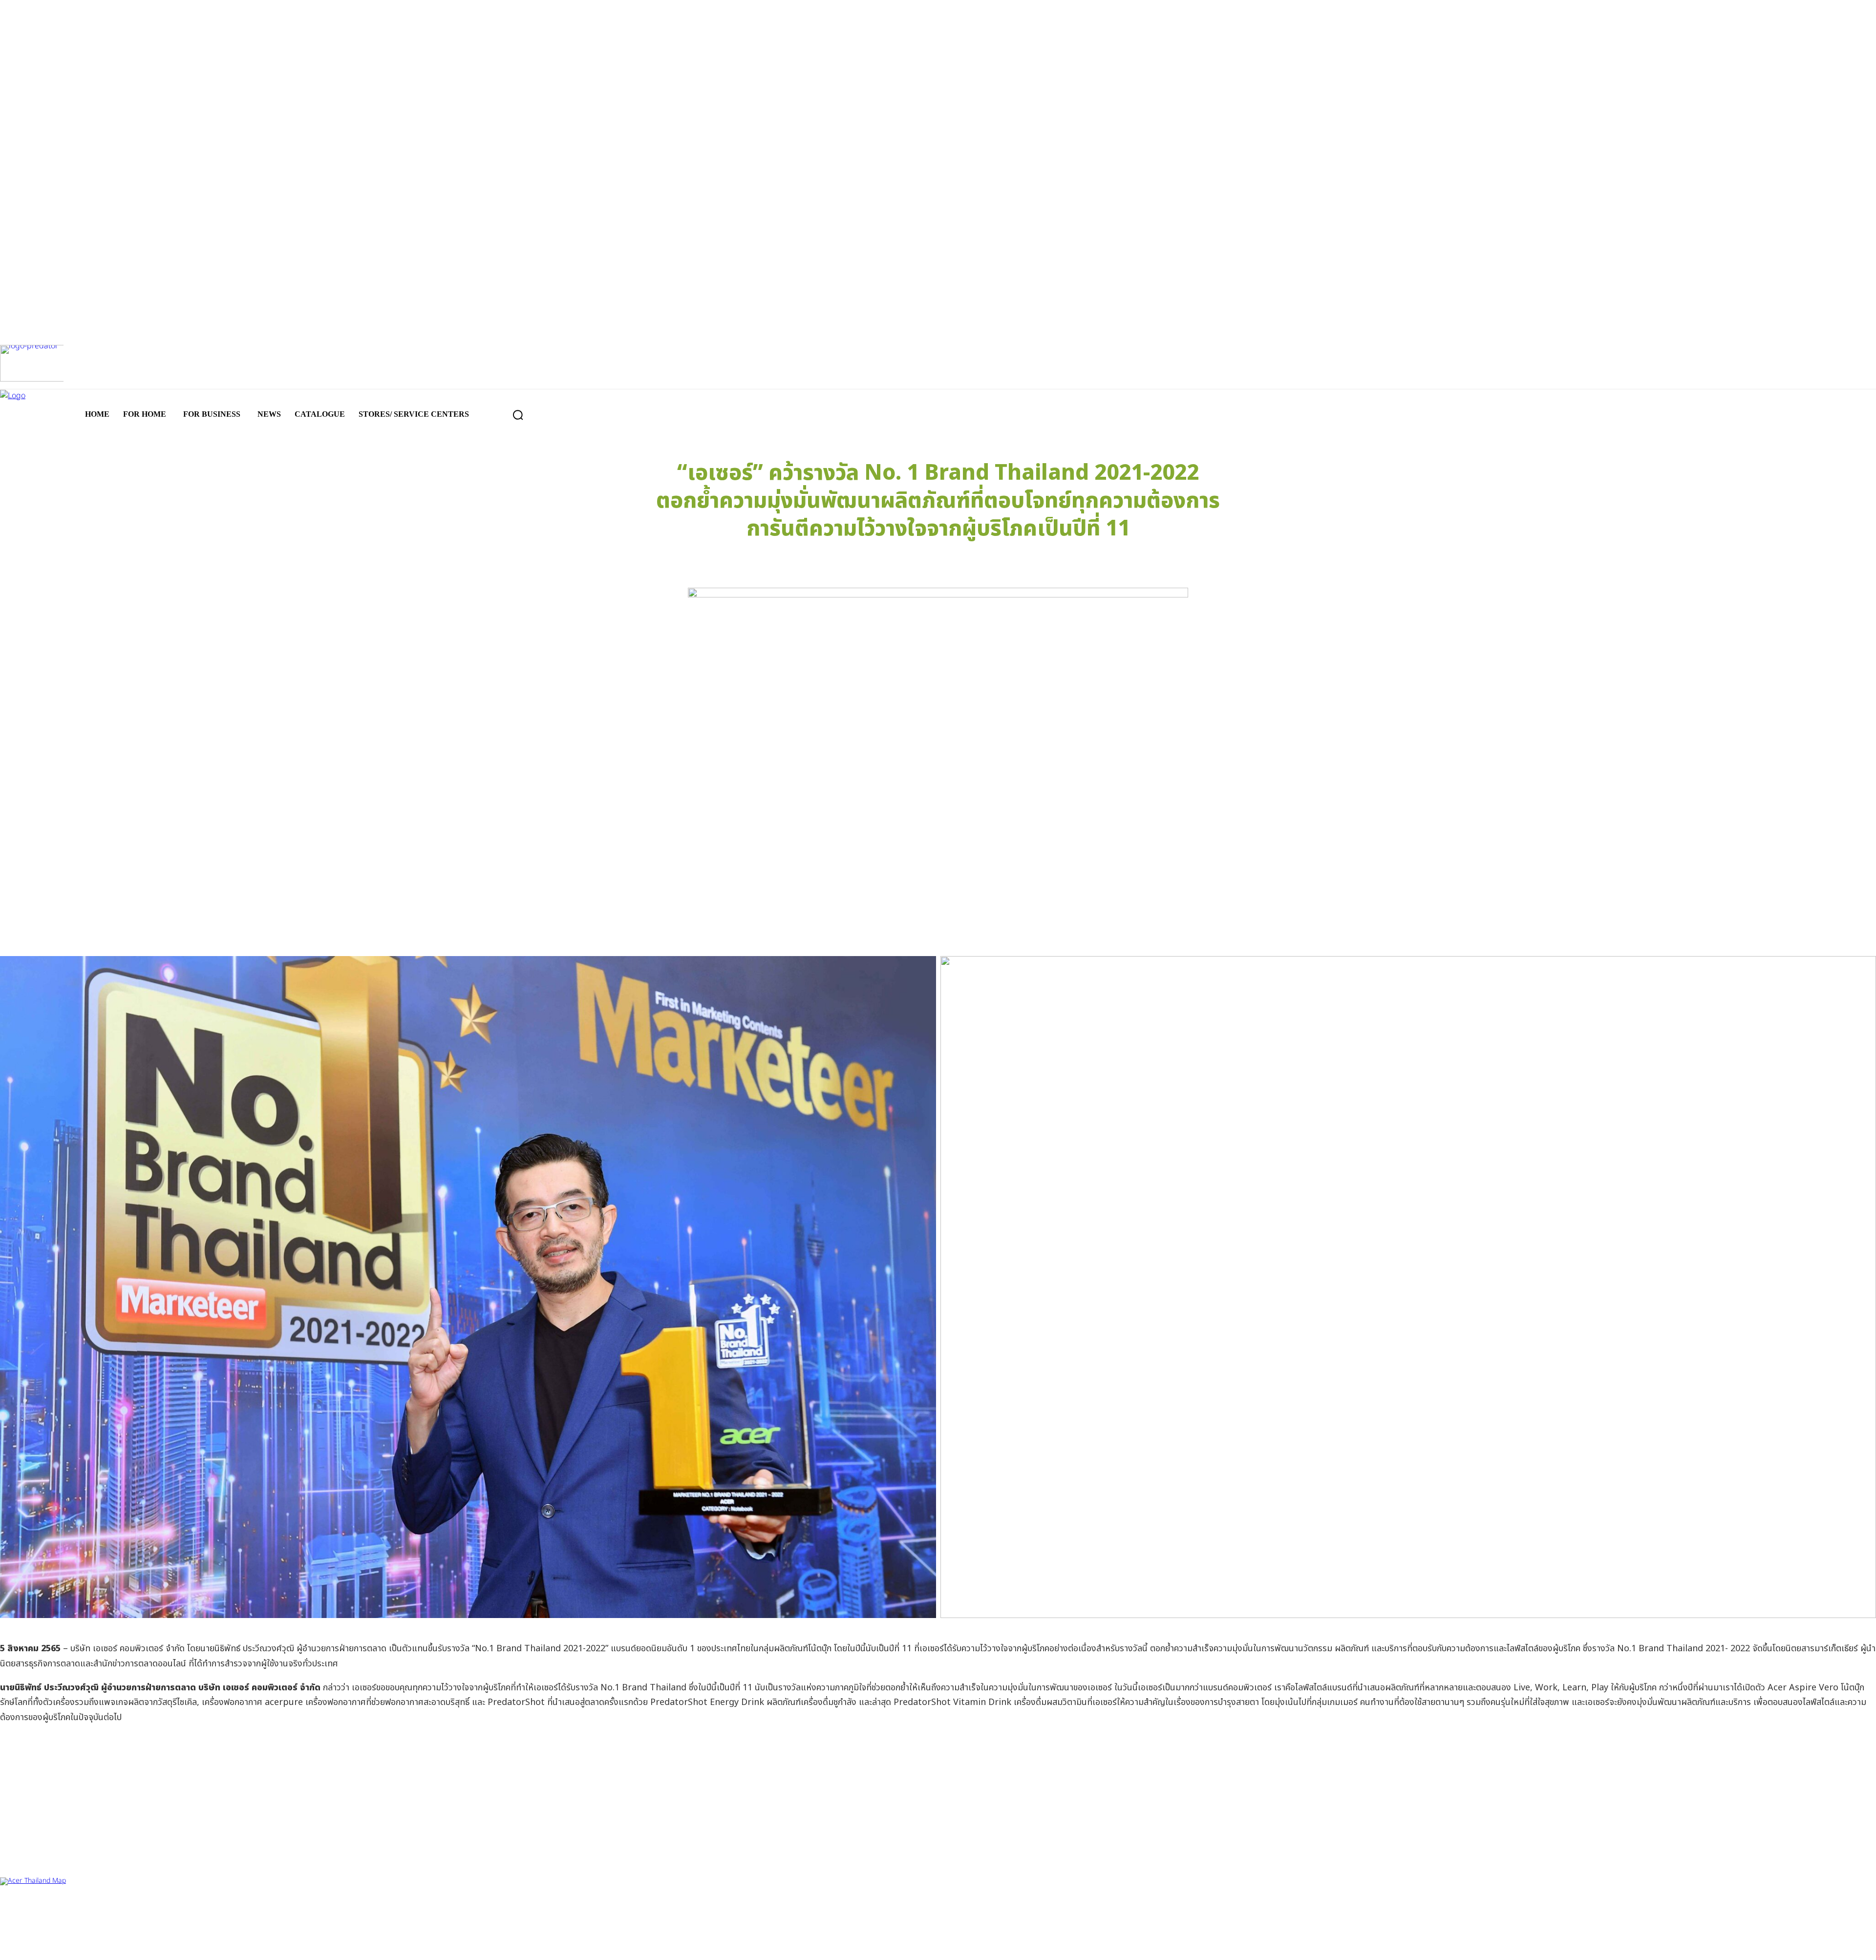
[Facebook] (906, 1944)
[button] (518, 415)
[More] (1112, 563)
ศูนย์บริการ (15, 1910)
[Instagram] (938, 1944)
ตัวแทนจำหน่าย (59, 1910)
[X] (970, 1944)
